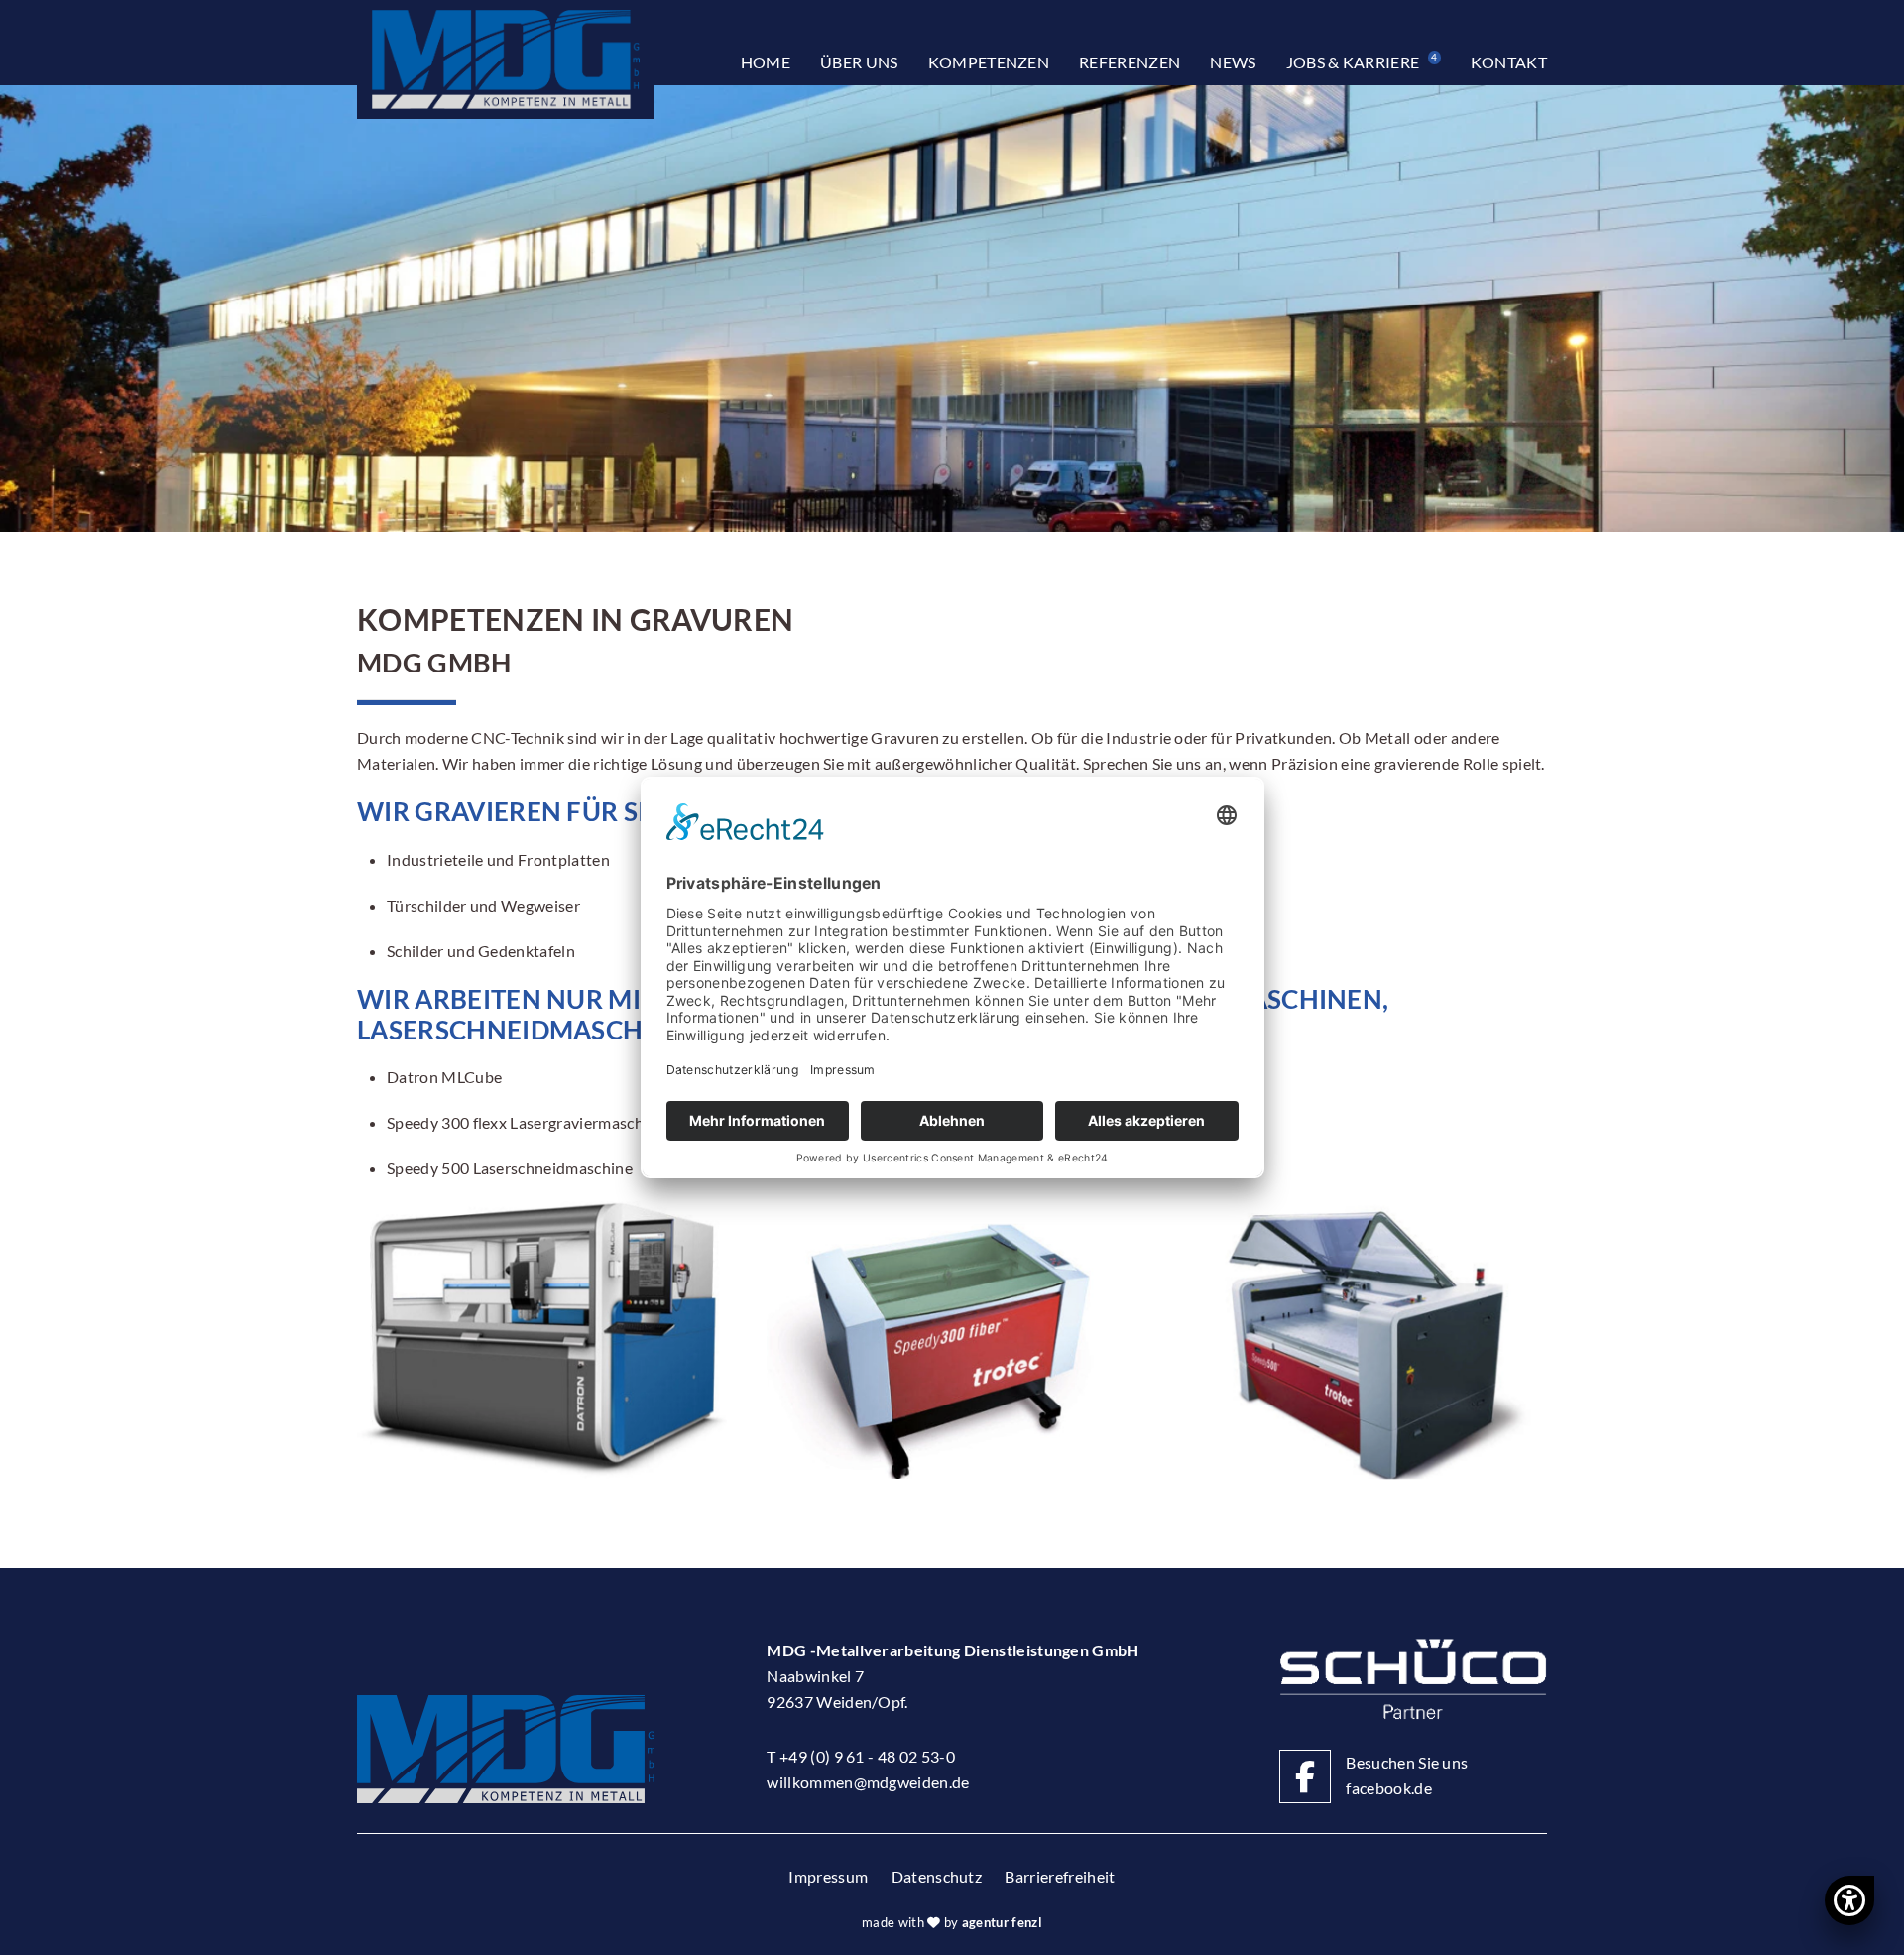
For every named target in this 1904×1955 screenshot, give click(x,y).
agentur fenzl (1002, 1922)
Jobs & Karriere (1362, 61)
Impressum (828, 1876)
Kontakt (1509, 62)
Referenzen (1130, 62)
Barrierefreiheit (1060, 1876)
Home (766, 62)
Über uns (859, 62)
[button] (542, 1340)
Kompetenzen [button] (989, 62)
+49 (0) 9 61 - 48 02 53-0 (867, 1756)
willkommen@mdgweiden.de (868, 1782)
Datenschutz (937, 1876)
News (1233, 62)
